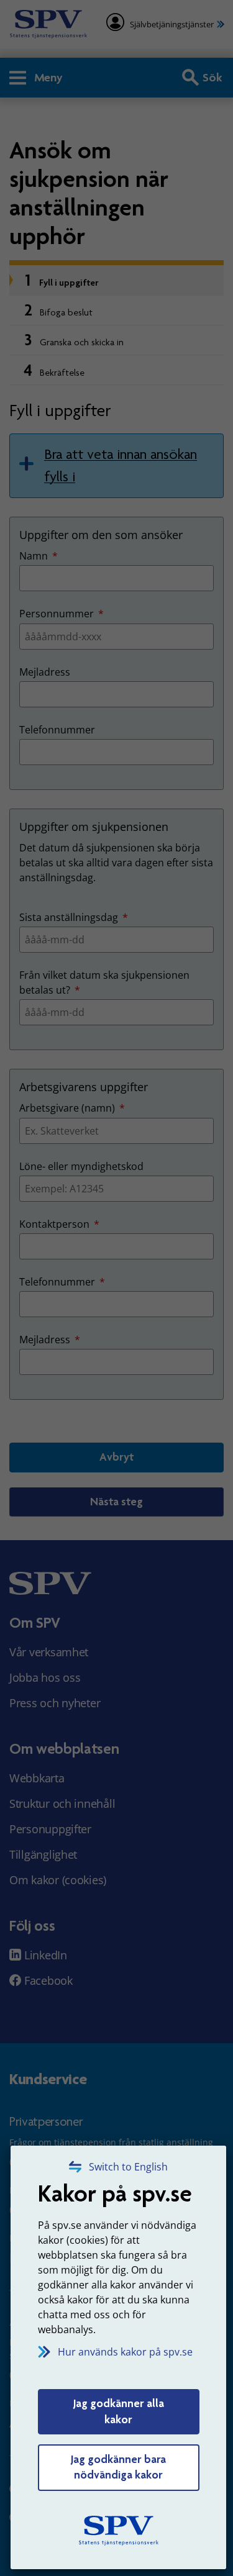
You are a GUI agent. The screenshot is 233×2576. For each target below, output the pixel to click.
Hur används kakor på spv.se (125, 2352)
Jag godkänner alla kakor (119, 2411)
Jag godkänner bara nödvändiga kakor (118, 2467)
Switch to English (128, 2167)
